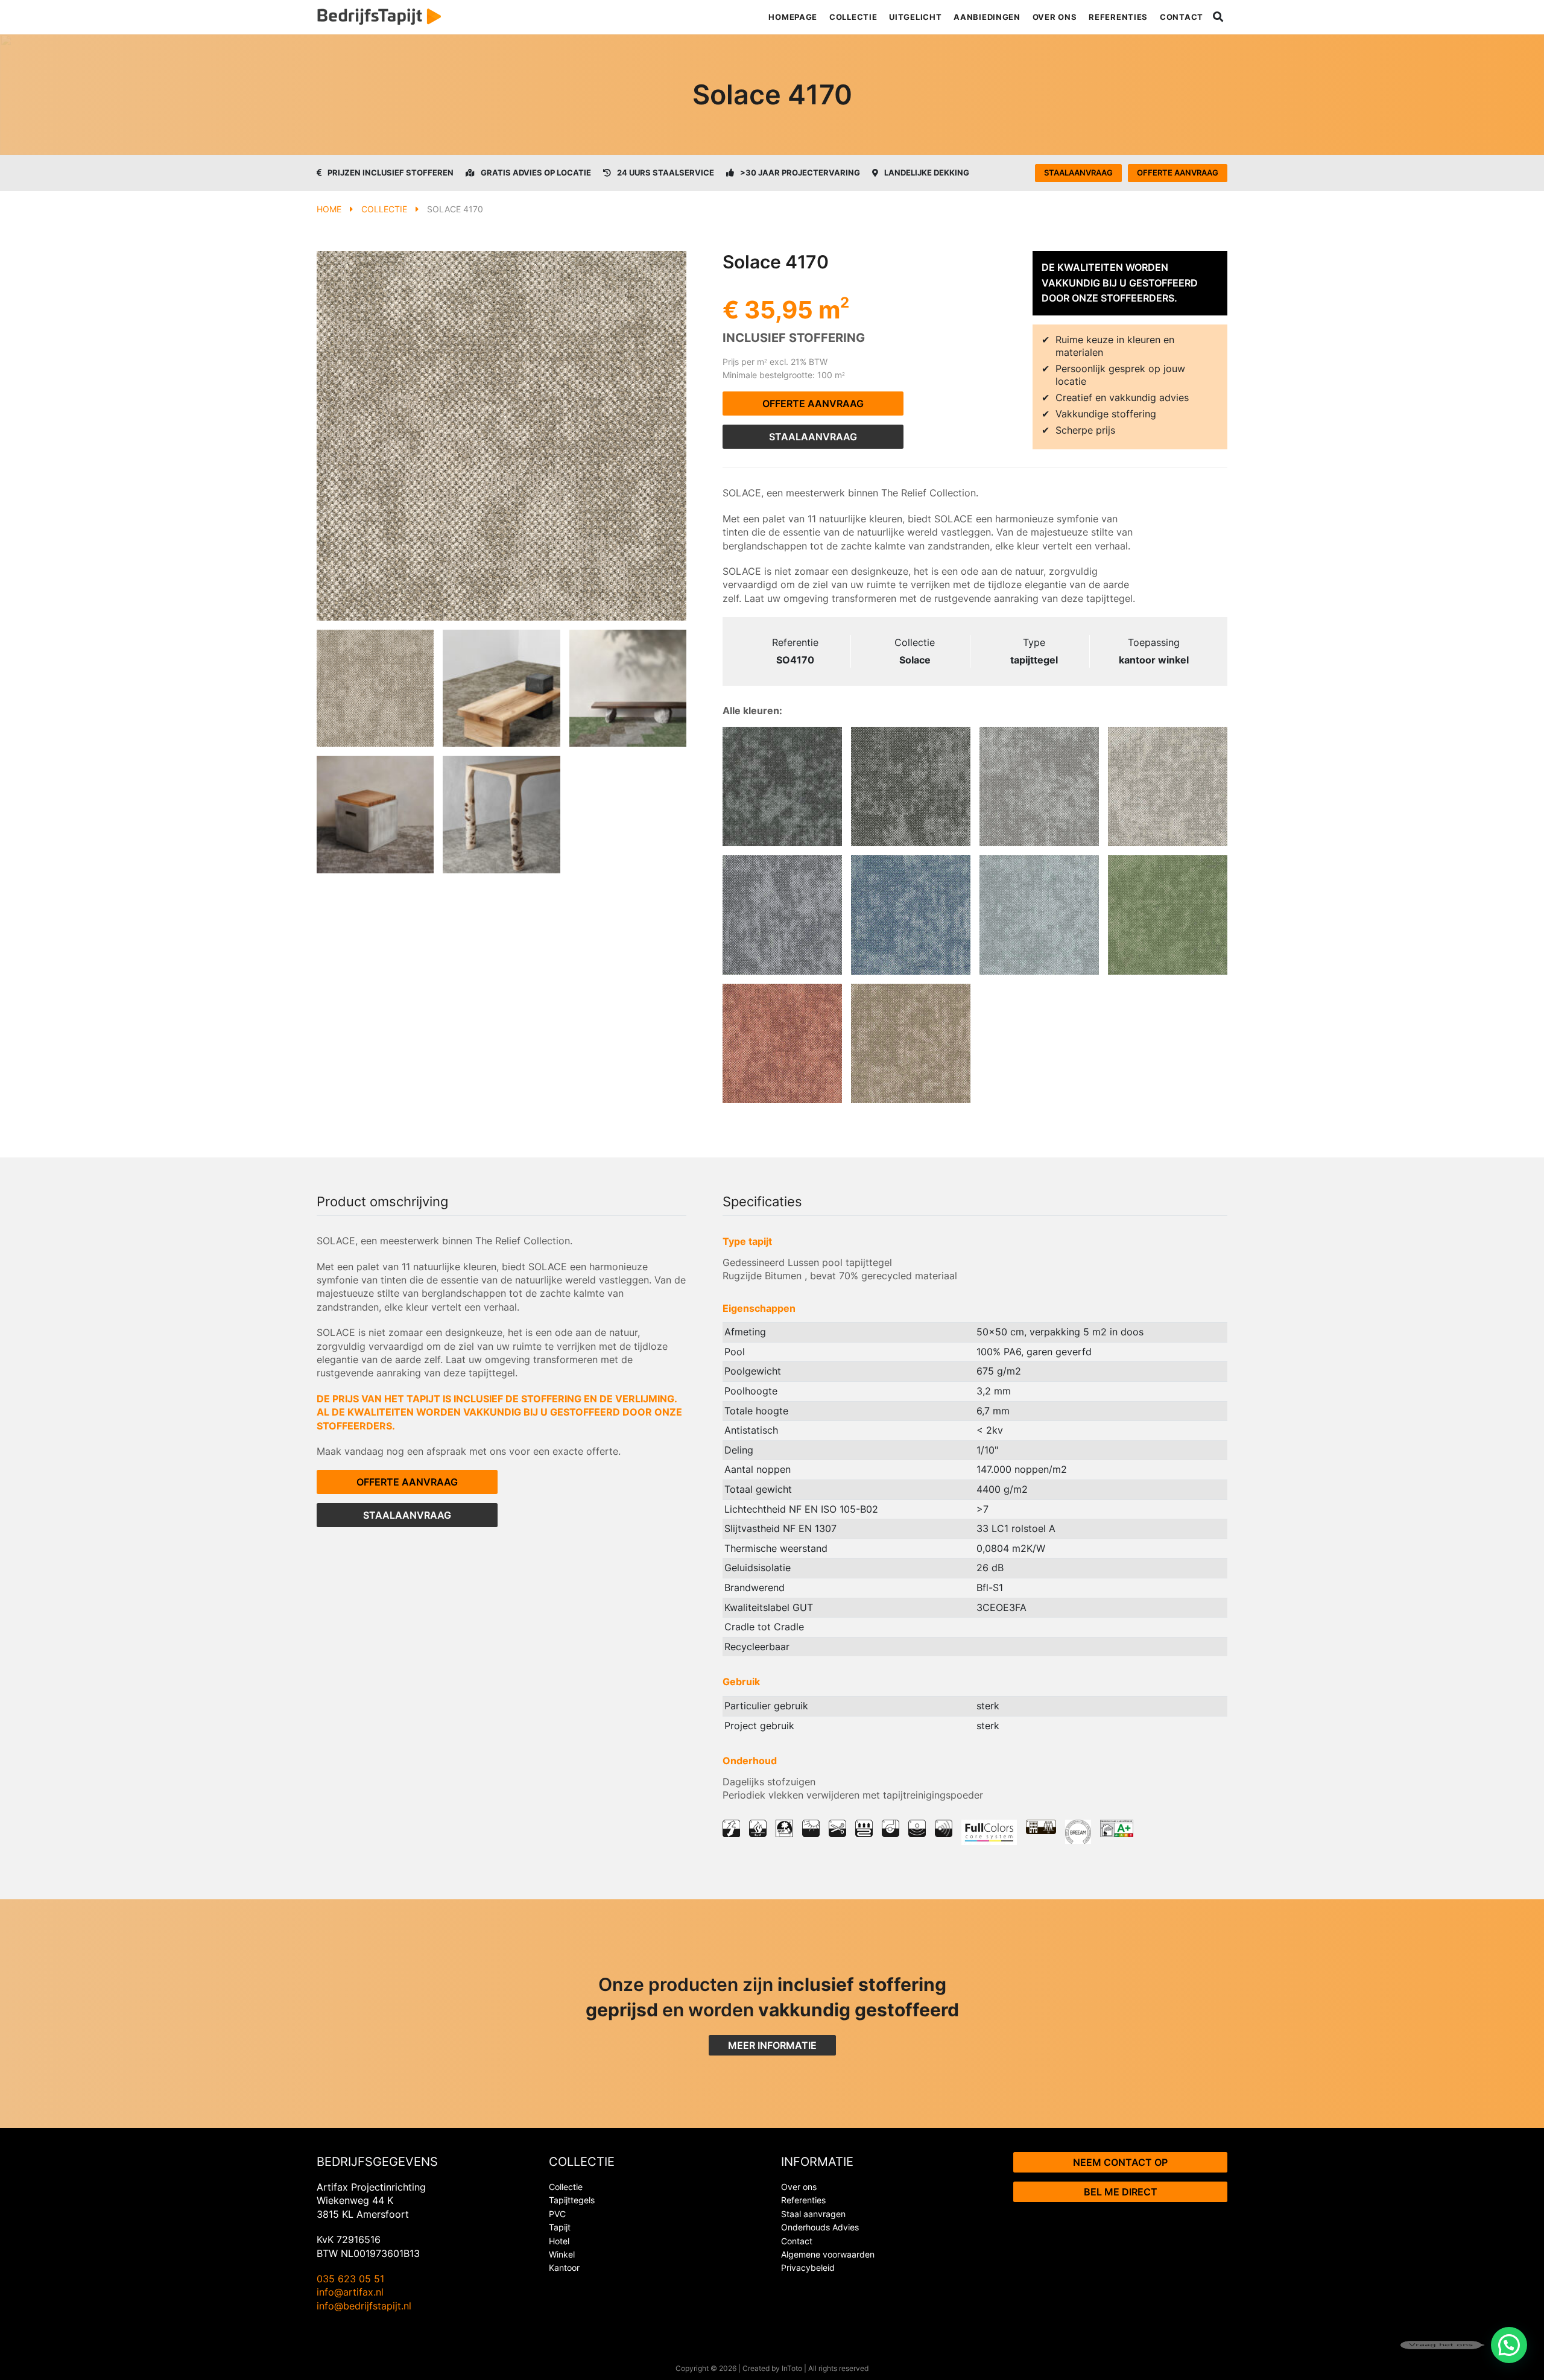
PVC (557, 2214)
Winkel (562, 2254)
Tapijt (560, 2227)
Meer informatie (772, 2045)
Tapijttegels (572, 2200)
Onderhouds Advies (820, 2227)
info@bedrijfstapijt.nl (364, 2306)
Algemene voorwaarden (828, 2254)
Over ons (1055, 17)
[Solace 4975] (1039, 786)
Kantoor (564, 2268)
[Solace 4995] (911, 786)
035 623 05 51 (350, 2279)
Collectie (853, 17)
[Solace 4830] (911, 1043)
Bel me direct (1121, 2192)
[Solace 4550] (911, 915)
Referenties (1118, 17)
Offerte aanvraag (1178, 172)
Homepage (793, 17)
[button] (1509, 2345)
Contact (1182, 17)
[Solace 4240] (782, 1043)
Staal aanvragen (813, 2214)
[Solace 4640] (1039, 915)
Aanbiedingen (987, 17)
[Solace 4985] (782, 915)
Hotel (559, 2241)
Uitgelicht (915, 17)
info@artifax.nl (350, 2292)
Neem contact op (1120, 2162)
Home (329, 209)
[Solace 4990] (782, 786)
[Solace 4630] (1168, 915)
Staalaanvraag (1078, 172)
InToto (792, 2368)
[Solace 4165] (1168, 786)
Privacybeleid (808, 2268)
